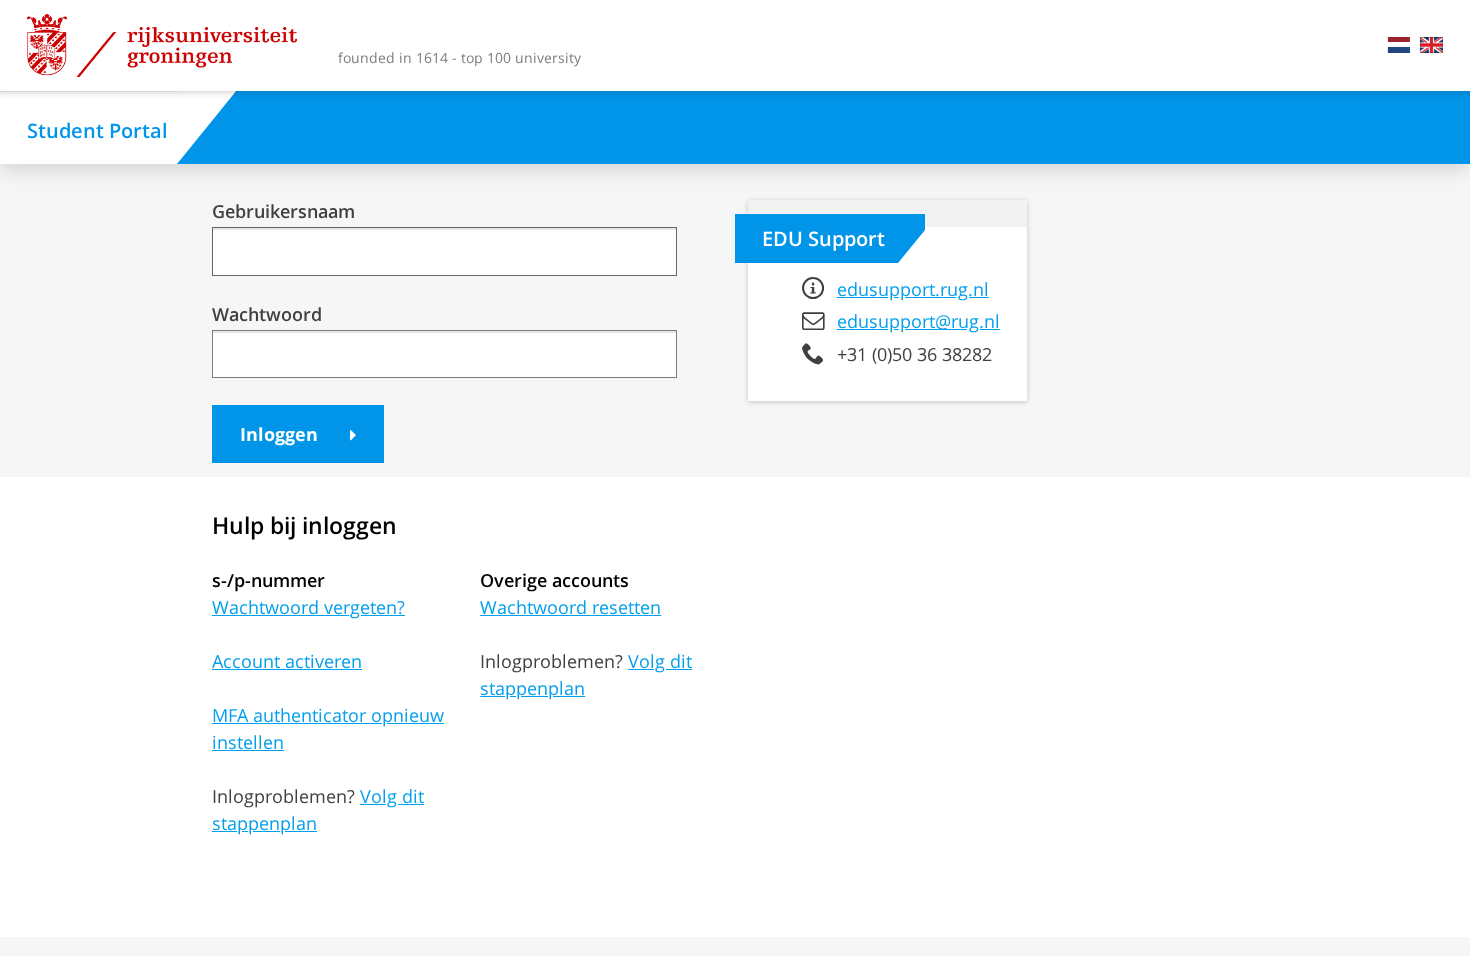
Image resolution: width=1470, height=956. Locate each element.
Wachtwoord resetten (570, 607)
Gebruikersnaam (283, 211)
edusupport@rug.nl (918, 321)
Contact (1373, 45)
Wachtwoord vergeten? (308, 607)
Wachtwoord (267, 314)
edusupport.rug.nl (913, 289)
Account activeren (287, 661)
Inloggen (281, 434)
